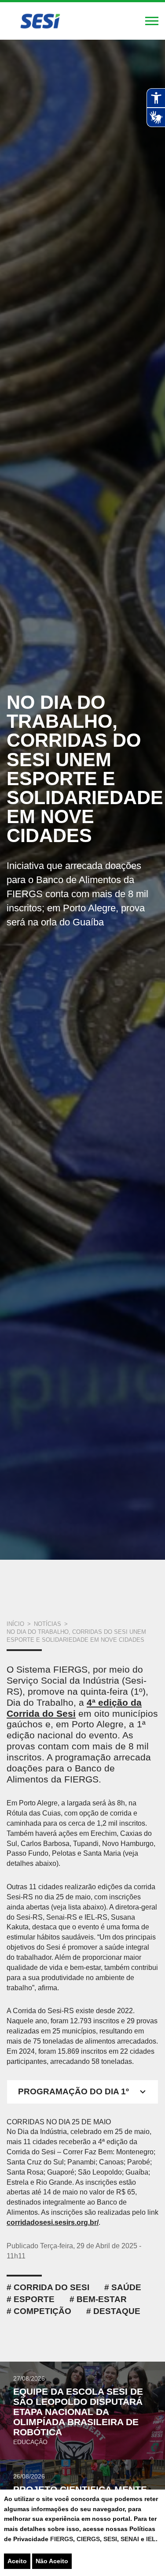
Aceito (17, 2561)
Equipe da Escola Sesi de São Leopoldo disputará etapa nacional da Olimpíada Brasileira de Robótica (78, 2412)
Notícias (48, 1624)
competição (42, 2311)
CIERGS (88, 2539)
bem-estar (102, 2299)
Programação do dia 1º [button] (73, 2091)
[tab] (82, 2092)
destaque (117, 2311)
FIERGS (62, 2539)
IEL (151, 2539)
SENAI (131, 2539)
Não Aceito (52, 2561)
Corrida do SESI (51, 2287)
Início (15, 1624)
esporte (34, 2299)
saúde (126, 2287)
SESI (110, 2539)
